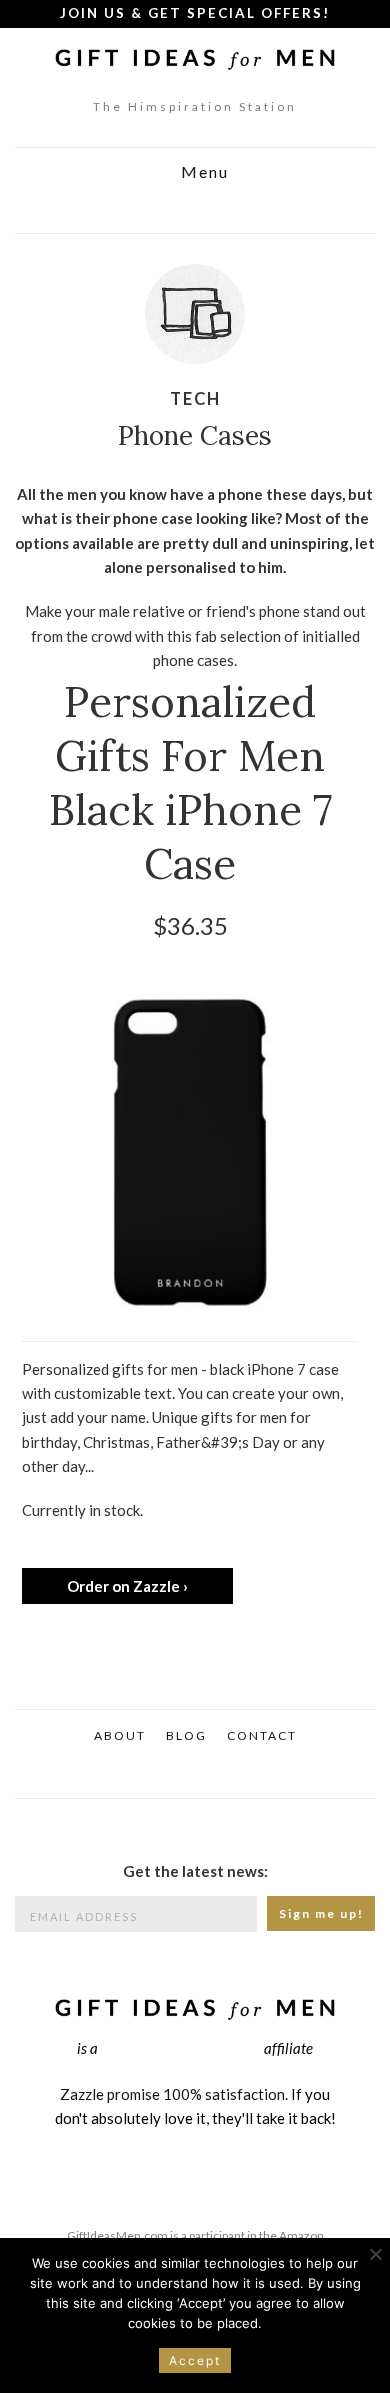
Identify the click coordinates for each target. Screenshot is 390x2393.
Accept (195, 2360)
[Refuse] (375, 2254)
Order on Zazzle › (127, 1586)
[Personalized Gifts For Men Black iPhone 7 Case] (190, 1160)
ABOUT (120, 1735)
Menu (202, 172)
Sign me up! (321, 1913)
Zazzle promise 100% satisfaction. (174, 2094)
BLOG (186, 1735)
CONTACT (262, 1735)
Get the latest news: (195, 1871)
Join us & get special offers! (195, 13)
